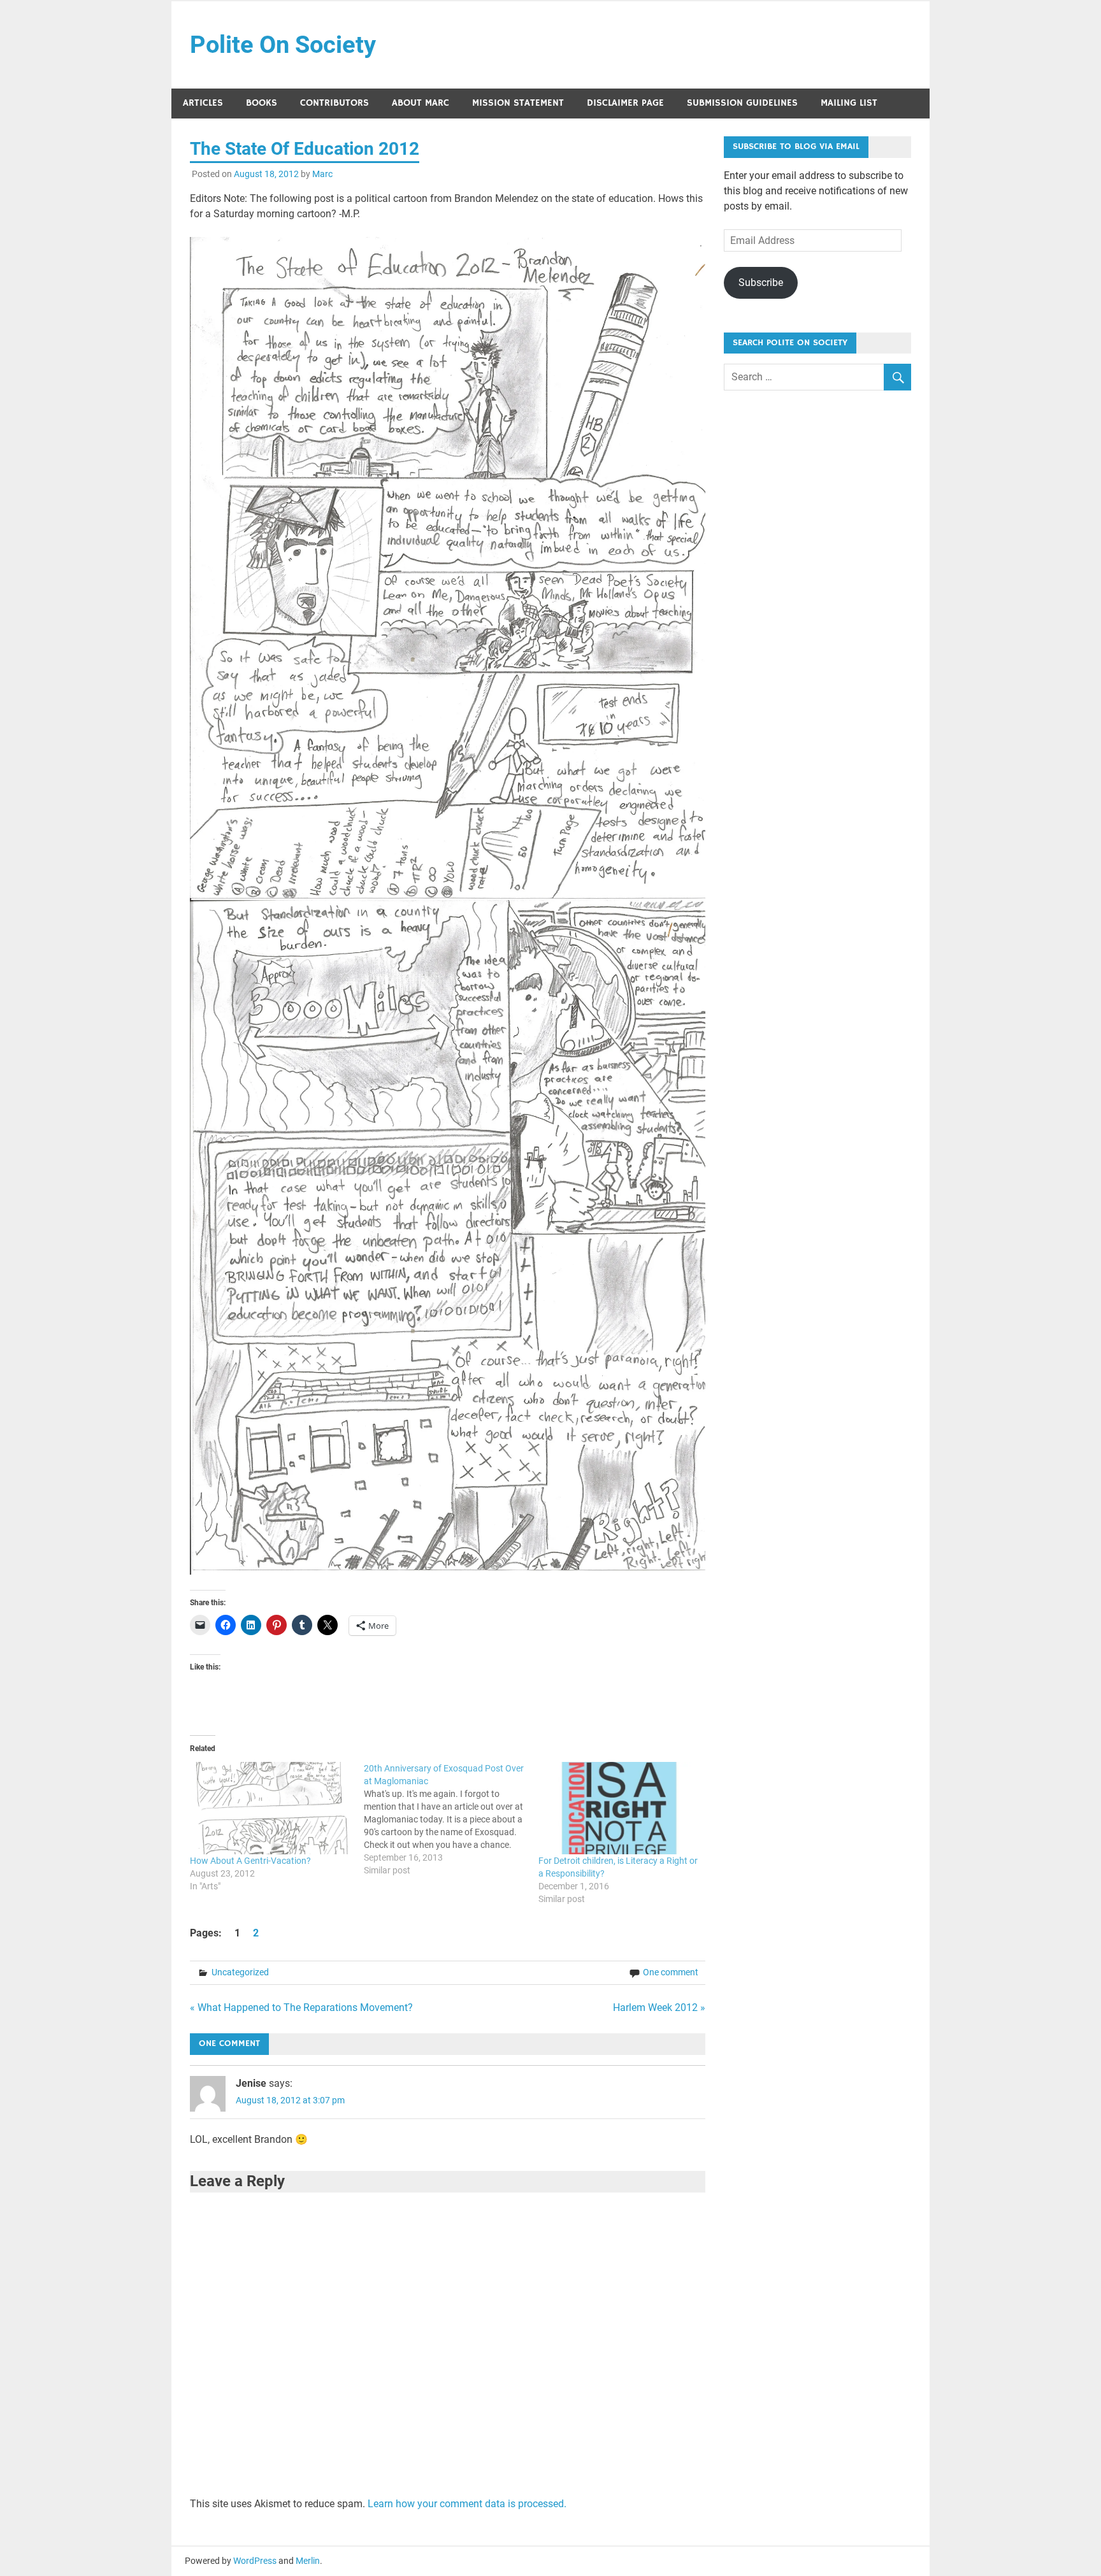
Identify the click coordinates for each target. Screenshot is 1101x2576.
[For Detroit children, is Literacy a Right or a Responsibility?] (619, 1808)
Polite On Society (283, 45)
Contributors (335, 103)
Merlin (308, 2561)
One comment (671, 1972)
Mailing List (849, 103)
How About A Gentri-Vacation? (250, 1861)
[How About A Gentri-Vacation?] (271, 1808)
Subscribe (761, 283)
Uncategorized (240, 1972)
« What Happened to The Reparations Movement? (301, 2007)
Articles (203, 103)
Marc (322, 174)
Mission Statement (518, 103)
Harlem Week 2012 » (659, 2007)
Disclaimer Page (625, 103)
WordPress (255, 2561)
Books (262, 103)
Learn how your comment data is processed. (467, 2504)
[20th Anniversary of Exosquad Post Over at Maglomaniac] (451, 1819)
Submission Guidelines (742, 103)
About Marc (421, 103)
